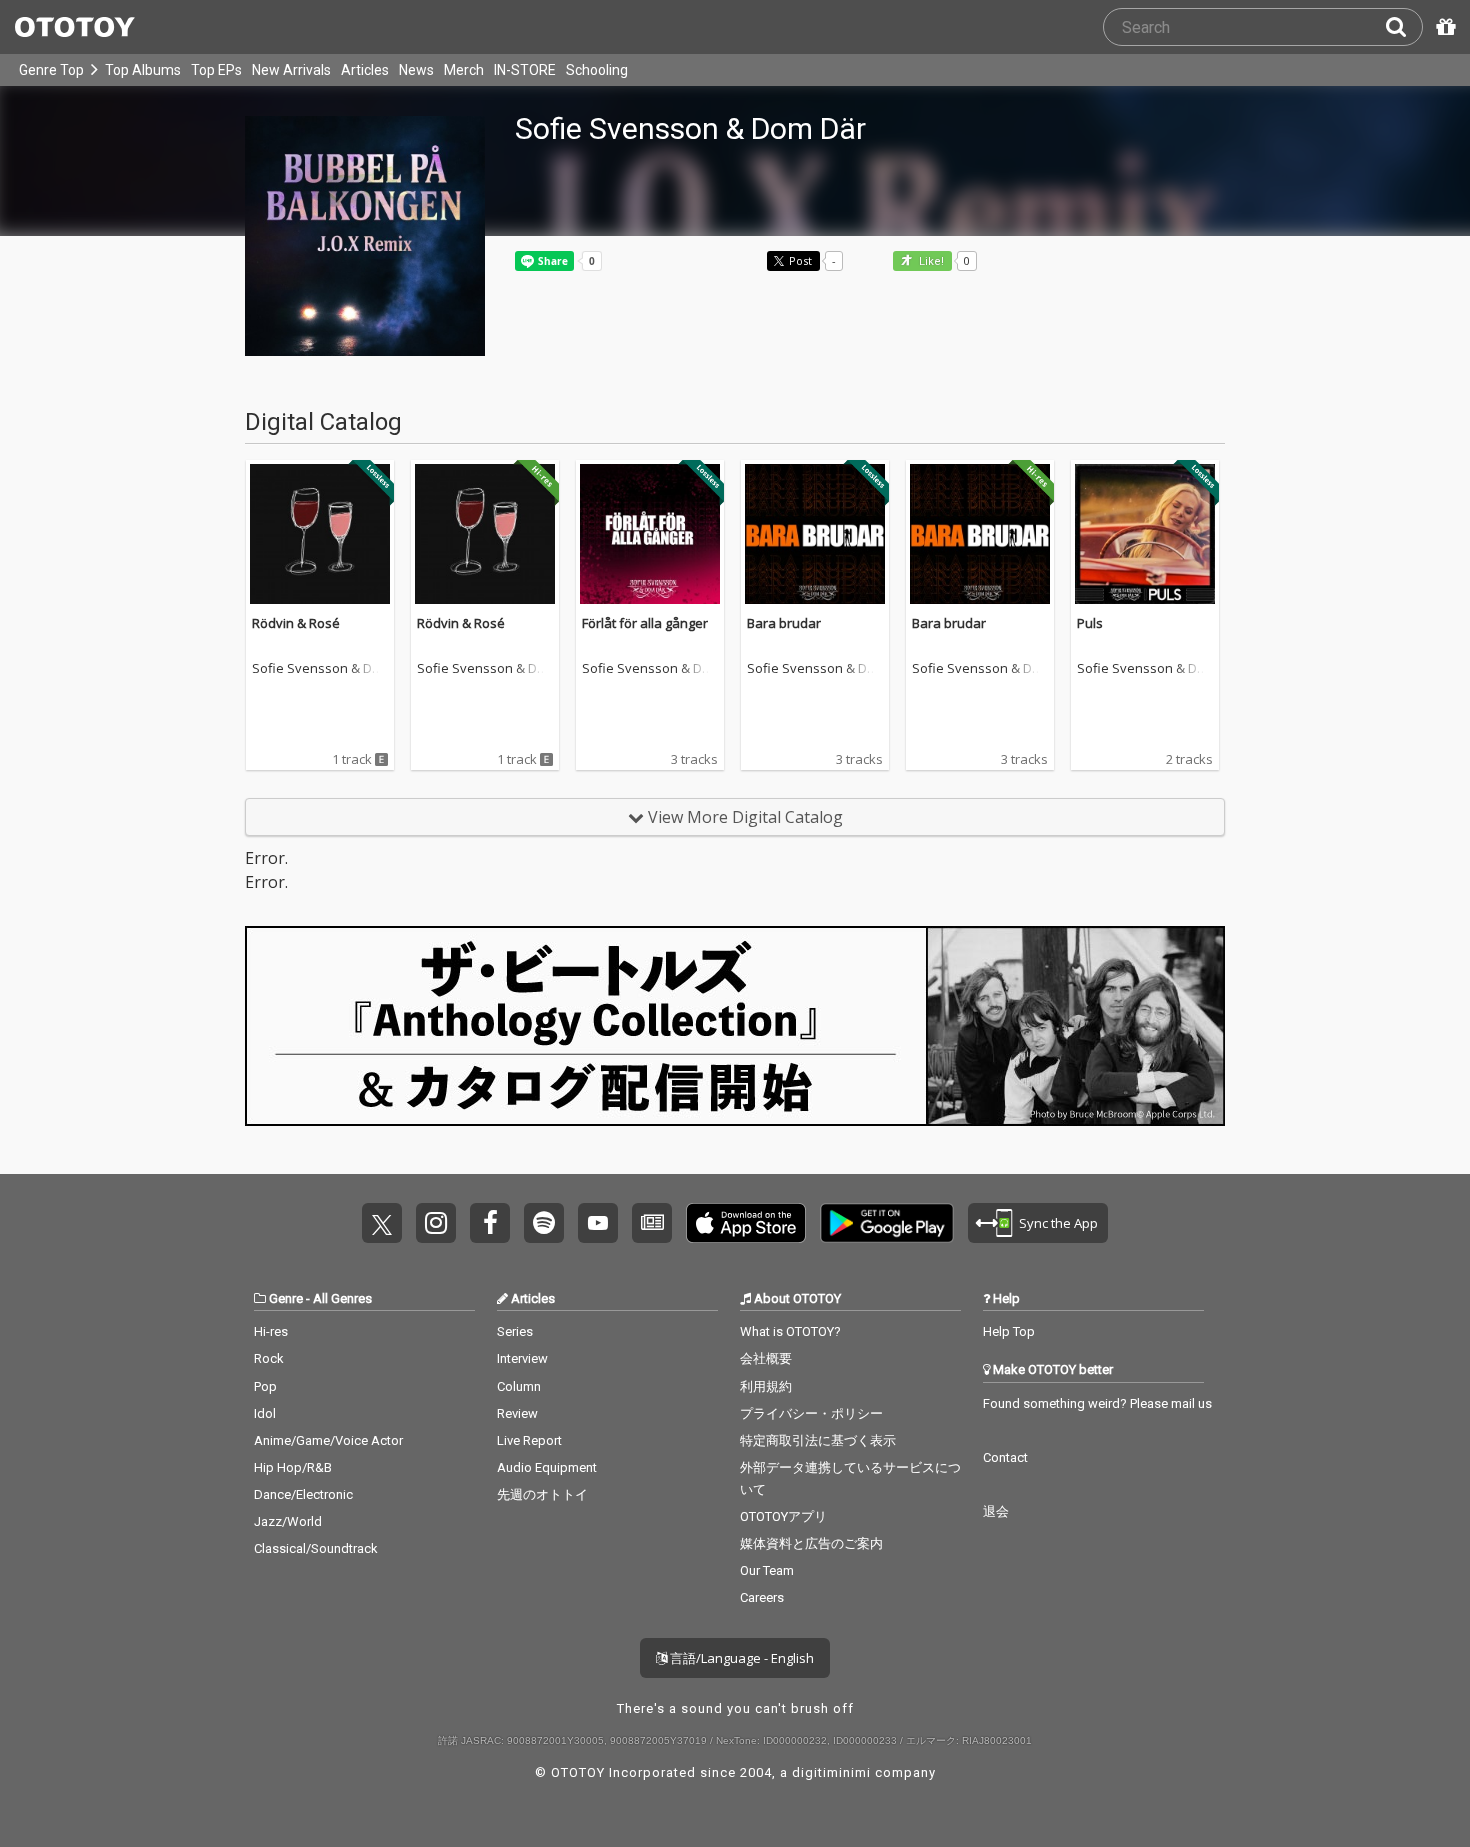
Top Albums (143, 70)
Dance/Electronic (303, 1494)
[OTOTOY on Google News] (652, 1223)
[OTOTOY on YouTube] (598, 1223)
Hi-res (271, 1331)
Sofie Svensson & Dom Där (316, 669)
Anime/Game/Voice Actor (328, 1440)
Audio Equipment (547, 1467)
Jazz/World (288, 1521)
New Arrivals (291, 70)
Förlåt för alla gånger (645, 623)
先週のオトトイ (542, 1494)
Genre (286, 1298)
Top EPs (216, 70)
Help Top (1009, 1331)
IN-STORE (525, 70)
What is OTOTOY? (790, 1331)
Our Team (767, 1570)
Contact (1005, 1457)
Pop (265, 1386)
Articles (365, 70)
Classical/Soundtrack (316, 1548)
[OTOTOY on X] (382, 1223)
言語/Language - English (740, 1658)
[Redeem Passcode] (1443, 27)
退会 (996, 1511)
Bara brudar (784, 623)
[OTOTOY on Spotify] (544, 1223)
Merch (464, 70)
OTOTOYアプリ (783, 1516)
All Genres (342, 1298)
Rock (269, 1358)
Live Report (529, 1440)
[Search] (1404, 27)
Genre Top (51, 70)
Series (515, 1331)
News (416, 70)
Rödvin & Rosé (296, 623)
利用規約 (766, 1386)
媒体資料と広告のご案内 (811, 1543)
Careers (762, 1597)
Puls (1090, 623)
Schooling (597, 70)
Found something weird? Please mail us (1097, 1403)
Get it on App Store (746, 1223)
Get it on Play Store (887, 1223)
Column (519, 1386)
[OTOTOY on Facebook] (490, 1223)
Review (517, 1413)
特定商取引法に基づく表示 (818, 1440)
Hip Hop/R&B (293, 1467)
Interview (522, 1358)
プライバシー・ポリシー (811, 1413)
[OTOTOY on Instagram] (436, 1223)
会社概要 (766, 1358)
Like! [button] (930, 261)
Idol (265, 1413)
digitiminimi (831, 1772)
